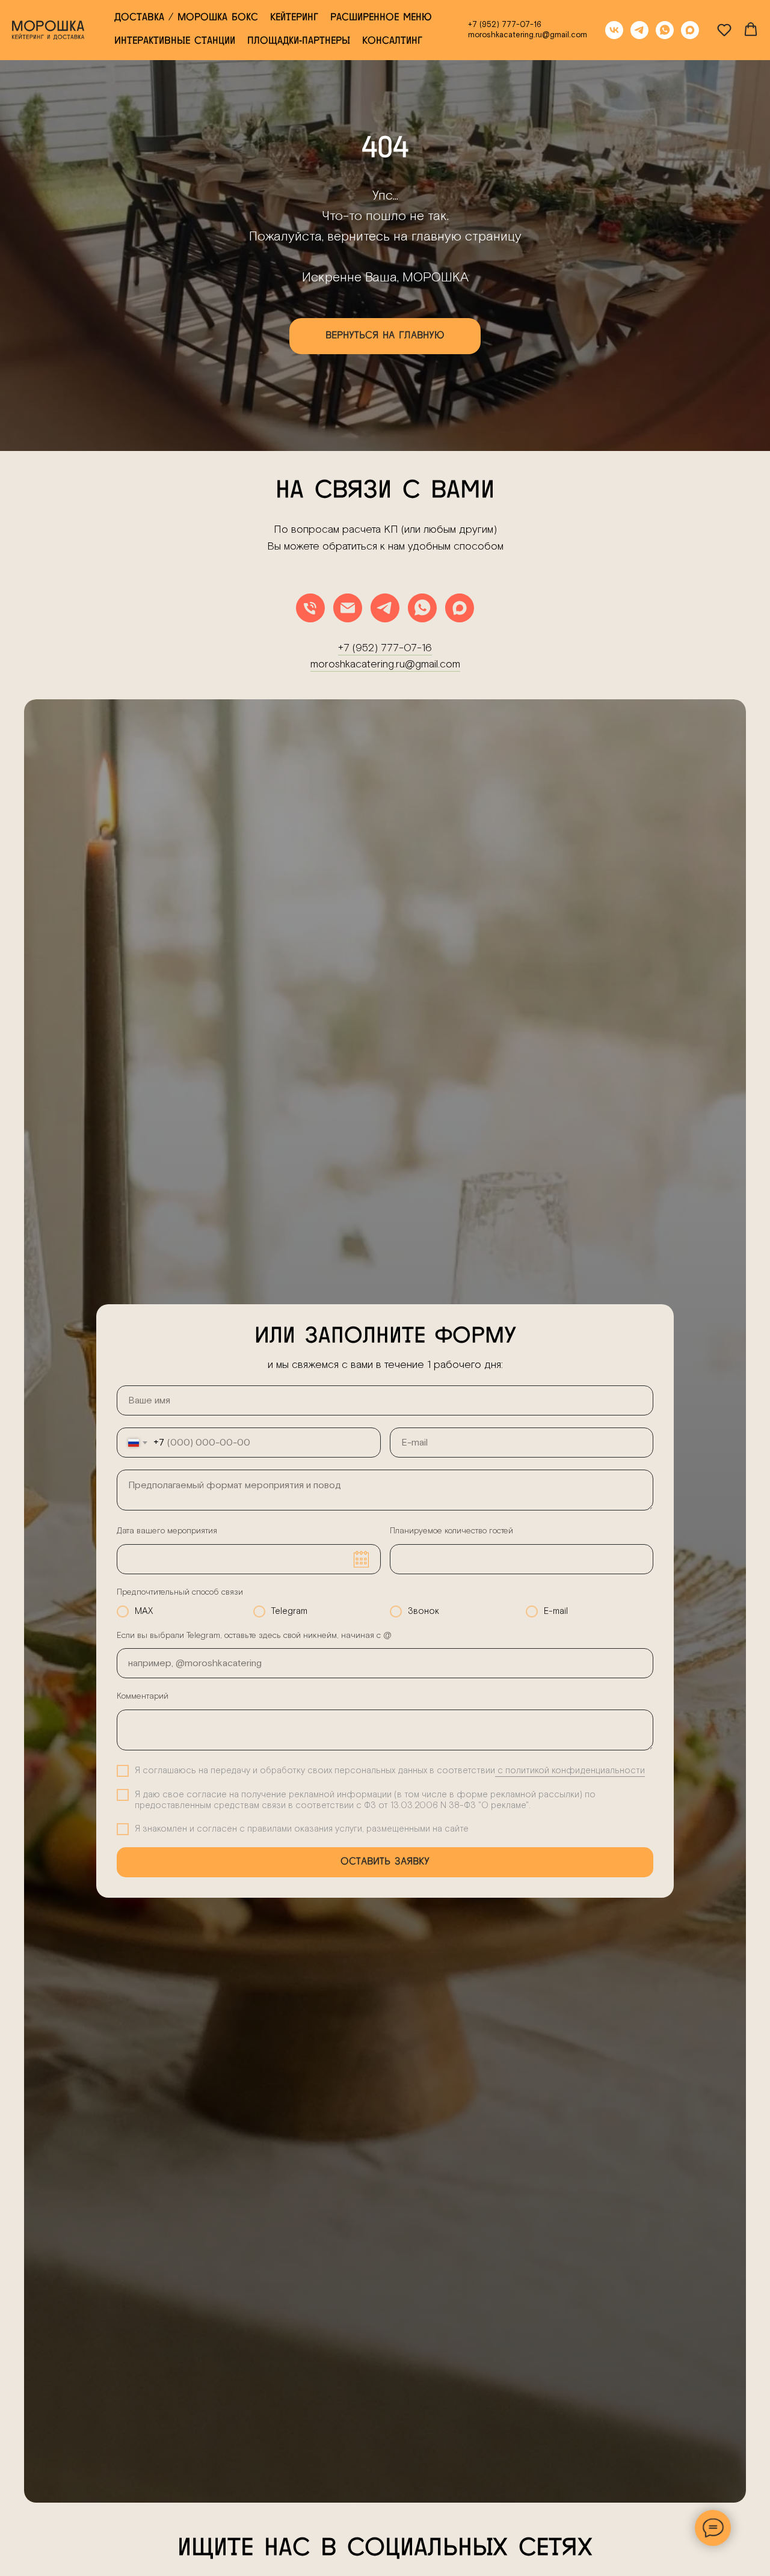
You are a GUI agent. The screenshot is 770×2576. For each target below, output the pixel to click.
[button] (724, 29)
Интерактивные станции (175, 41)
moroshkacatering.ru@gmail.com (528, 35)
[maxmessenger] (690, 30)
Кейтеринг (294, 18)
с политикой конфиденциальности (570, 1771)
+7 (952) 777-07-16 (505, 25)
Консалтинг (392, 41)
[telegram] (639, 30)
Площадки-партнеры (299, 41)
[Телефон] (310, 608)
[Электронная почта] (348, 608)
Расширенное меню (381, 18)
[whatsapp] (665, 30)
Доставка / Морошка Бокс (186, 18)
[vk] (614, 30)
